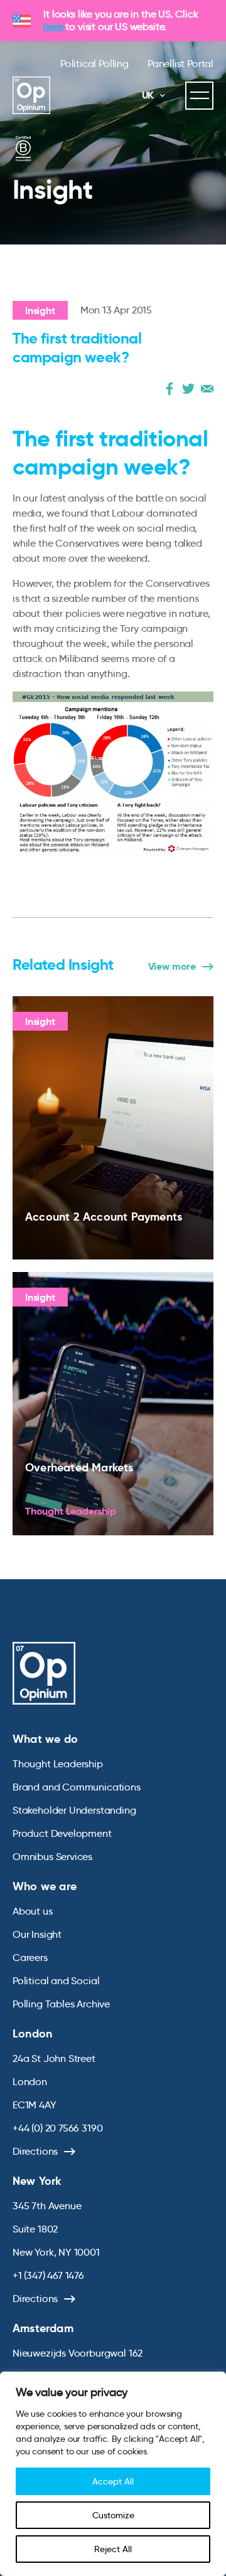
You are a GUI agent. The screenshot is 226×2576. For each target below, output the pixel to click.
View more (172, 967)
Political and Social (56, 1981)
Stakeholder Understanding (74, 1810)
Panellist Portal (180, 64)
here (53, 27)
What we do (45, 1739)
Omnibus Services (52, 1857)
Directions (35, 2151)
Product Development (62, 1833)
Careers (30, 1958)
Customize (113, 2515)
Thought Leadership (58, 1764)
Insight (40, 311)
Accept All (113, 2481)
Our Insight (37, 1934)
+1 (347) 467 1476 (48, 2275)
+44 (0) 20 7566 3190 (57, 2128)
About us (33, 1911)
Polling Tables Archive (61, 2004)
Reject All (113, 2549)
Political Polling (94, 64)
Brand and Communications (77, 1787)
